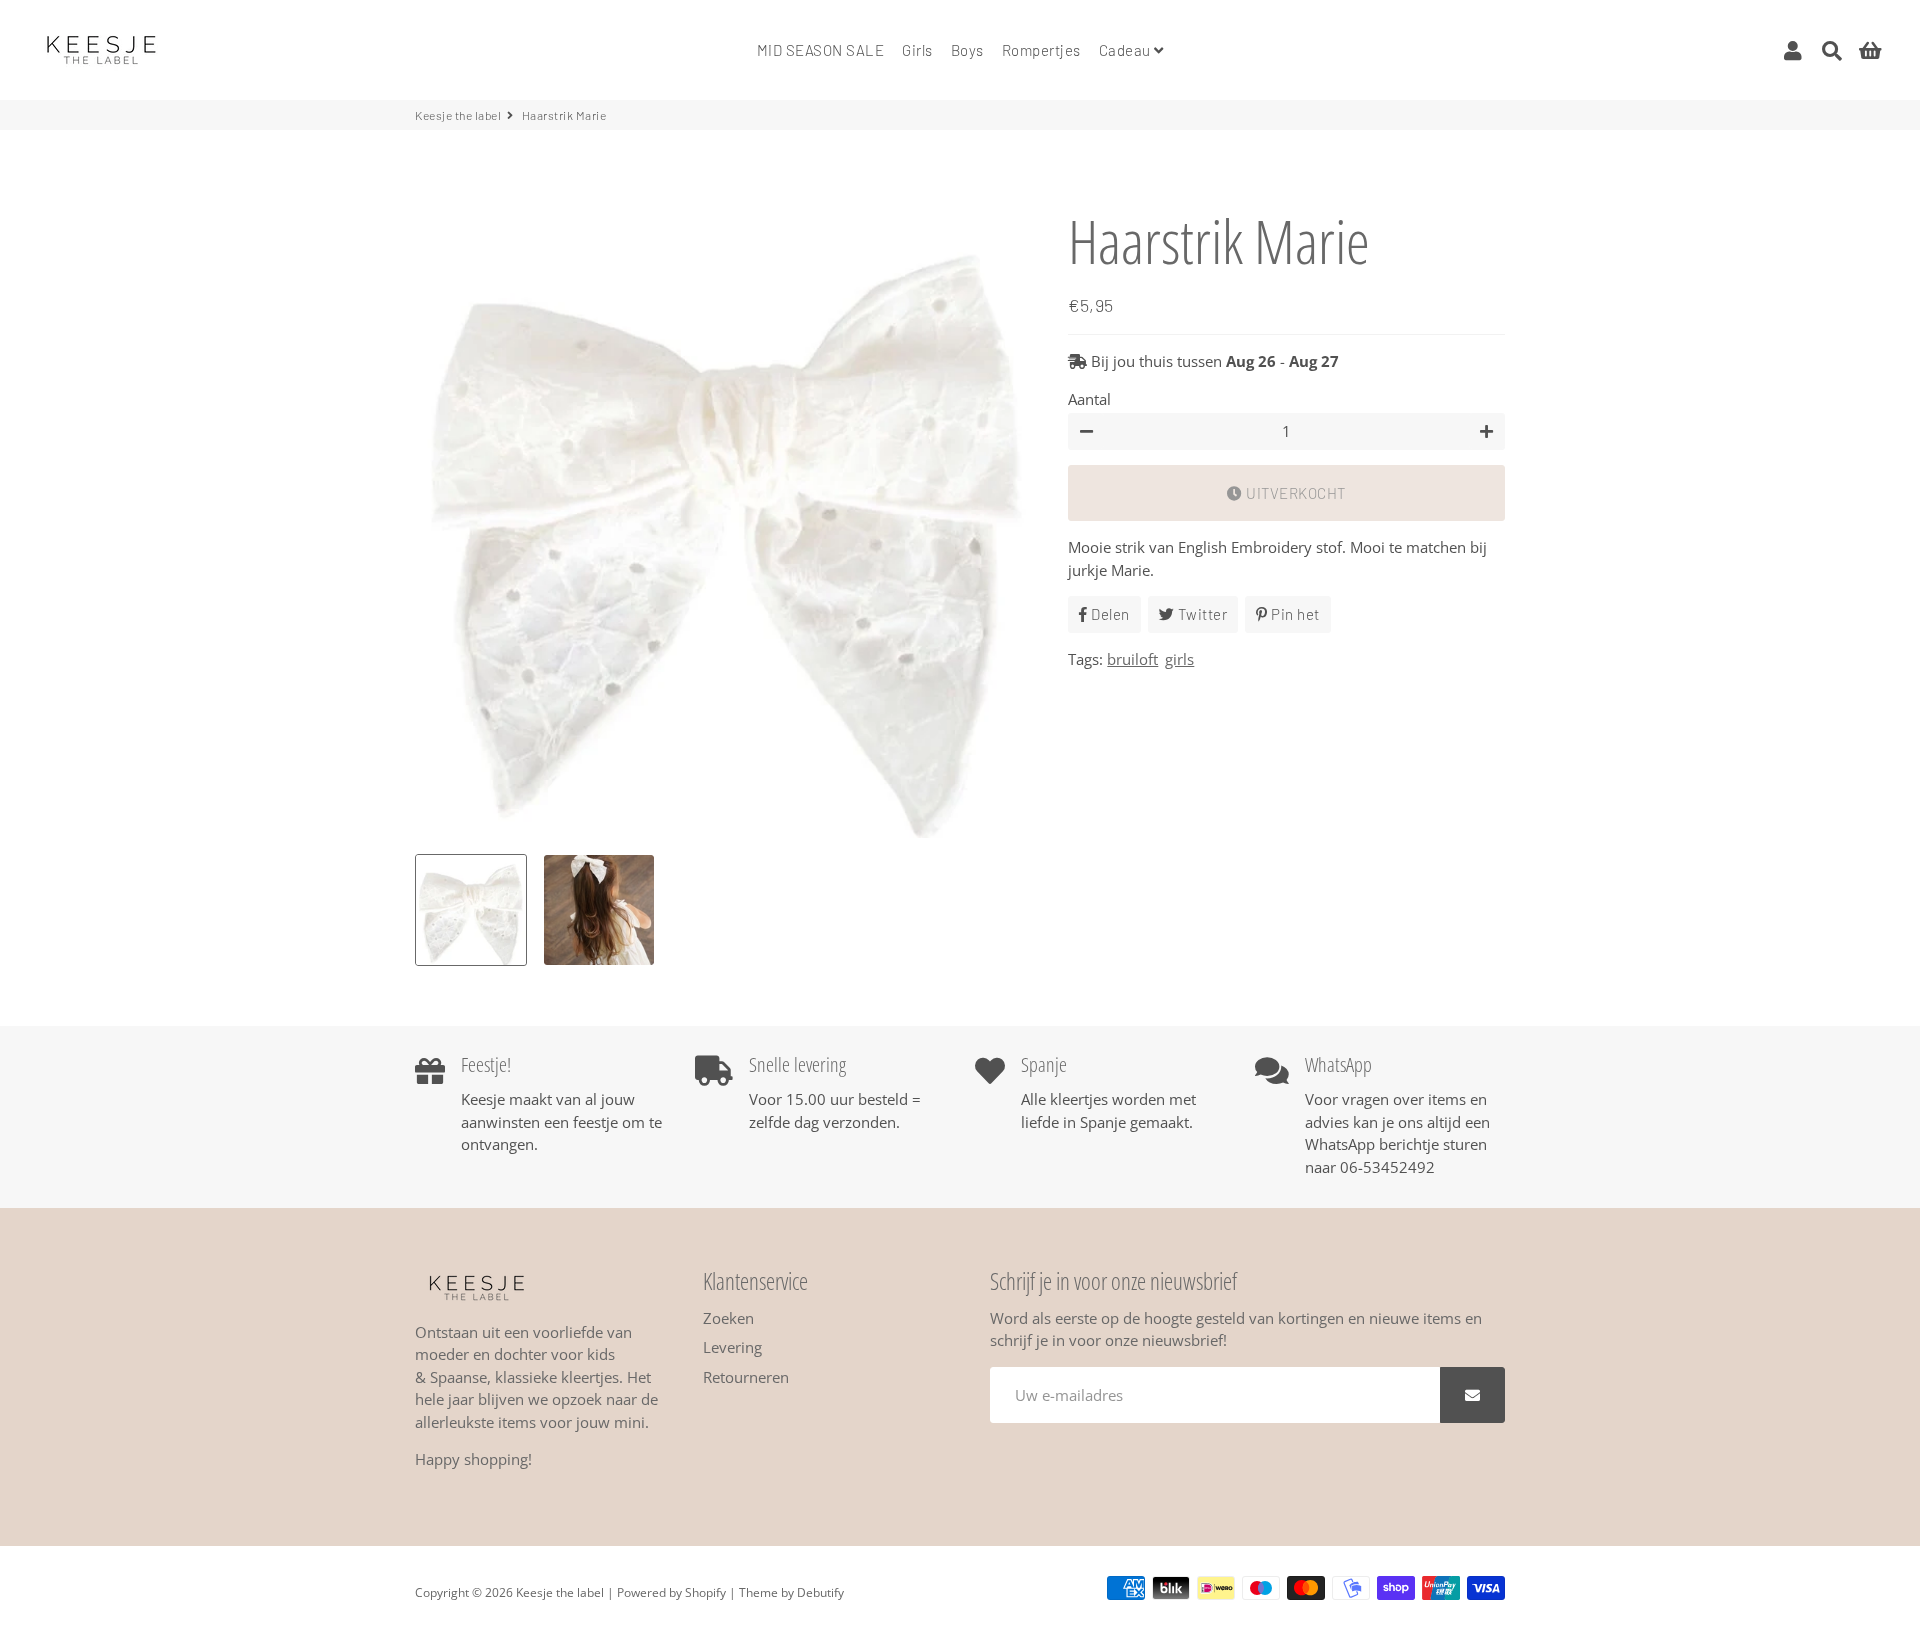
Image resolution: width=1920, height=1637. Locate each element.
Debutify (820, 1592)
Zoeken (728, 1318)
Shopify (705, 1592)
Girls (917, 50)
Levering (732, 1347)
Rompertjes (1041, 50)
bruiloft (1132, 659)
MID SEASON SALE (821, 50)
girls (1179, 659)
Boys (967, 50)
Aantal (1089, 399)
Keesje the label (458, 115)
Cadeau (1127, 50)
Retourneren (746, 1377)
